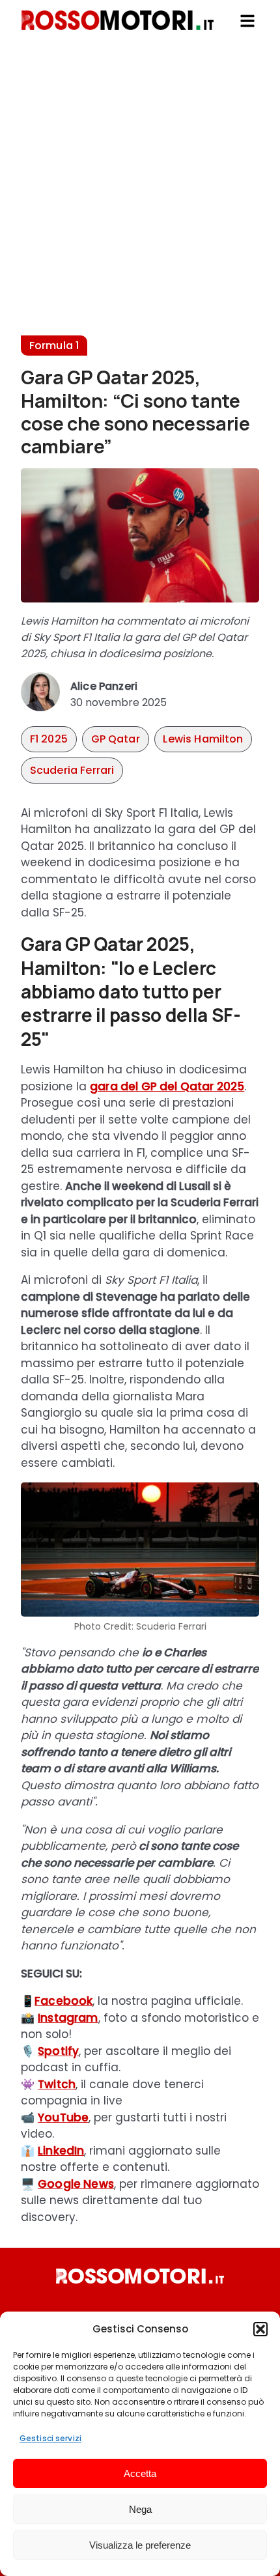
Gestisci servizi (50, 2438)
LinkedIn (61, 2151)
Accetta (140, 2473)
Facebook (63, 2001)
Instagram (68, 2018)
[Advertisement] (140, 195)
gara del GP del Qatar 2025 (167, 1086)
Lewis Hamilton (203, 739)
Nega (140, 2509)
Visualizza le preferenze (140, 2545)
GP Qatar (116, 739)
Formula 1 (54, 346)
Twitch (57, 2084)
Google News (76, 2184)
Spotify (58, 2051)
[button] (260, 2329)
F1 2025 (49, 739)
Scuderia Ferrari (72, 770)
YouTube (63, 2117)
